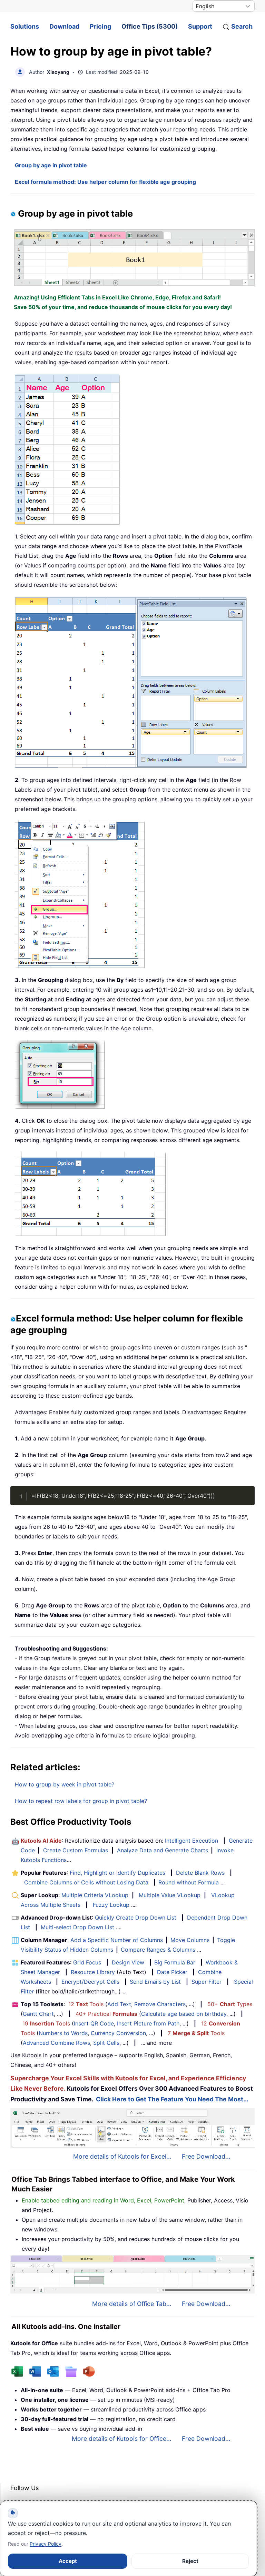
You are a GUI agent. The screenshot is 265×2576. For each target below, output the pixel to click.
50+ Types (230, 2004)
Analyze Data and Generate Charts (163, 1850)
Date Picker (172, 1972)
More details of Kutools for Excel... (122, 2156)
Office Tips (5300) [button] (150, 26)
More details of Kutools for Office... (122, 2439)
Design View (128, 1962)
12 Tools (86, 2004)
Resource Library (93, 1972)
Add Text (119, 2004)
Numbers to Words (63, 2033)
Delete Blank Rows (200, 1873)
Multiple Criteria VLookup (95, 1895)
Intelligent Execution (192, 1841)
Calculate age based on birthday (184, 2014)
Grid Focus (87, 1962)
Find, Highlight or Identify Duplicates (117, 1873)
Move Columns (190, 1940)
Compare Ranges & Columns (158, 1950)
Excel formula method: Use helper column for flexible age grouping (105, 182)
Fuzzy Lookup (111, 1905)
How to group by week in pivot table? (65, 1784)
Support (200, 26)
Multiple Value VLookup (170, 1895)
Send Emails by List (155, 1982)
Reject (190, 2561)
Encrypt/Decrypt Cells (90, 1982)
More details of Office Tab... (132, 2304)
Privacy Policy (46, 2544)
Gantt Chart (38, 2014)
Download (64, 26)
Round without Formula (189, 1882)
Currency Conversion (118, 2033)
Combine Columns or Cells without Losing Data (86, 1882)
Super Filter (207, 1982)
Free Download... (206, 2156)
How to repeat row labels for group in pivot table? (81, 1801)
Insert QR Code (94, 2023)
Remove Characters (160, 2004)
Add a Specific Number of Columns (117, 1940)
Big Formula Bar (175, 1962)
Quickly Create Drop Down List (136, 1918)
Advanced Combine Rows (56, 2043)
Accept (68, 2561)
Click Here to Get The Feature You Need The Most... (172, 2099)
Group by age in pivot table (51, 165)
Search (242, 26)
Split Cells (106, 2043)
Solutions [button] (25, 26)
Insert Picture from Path (148, 2023)
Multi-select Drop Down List (77, 1927)
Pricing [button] (100, 26)
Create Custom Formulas (76, 1850)
